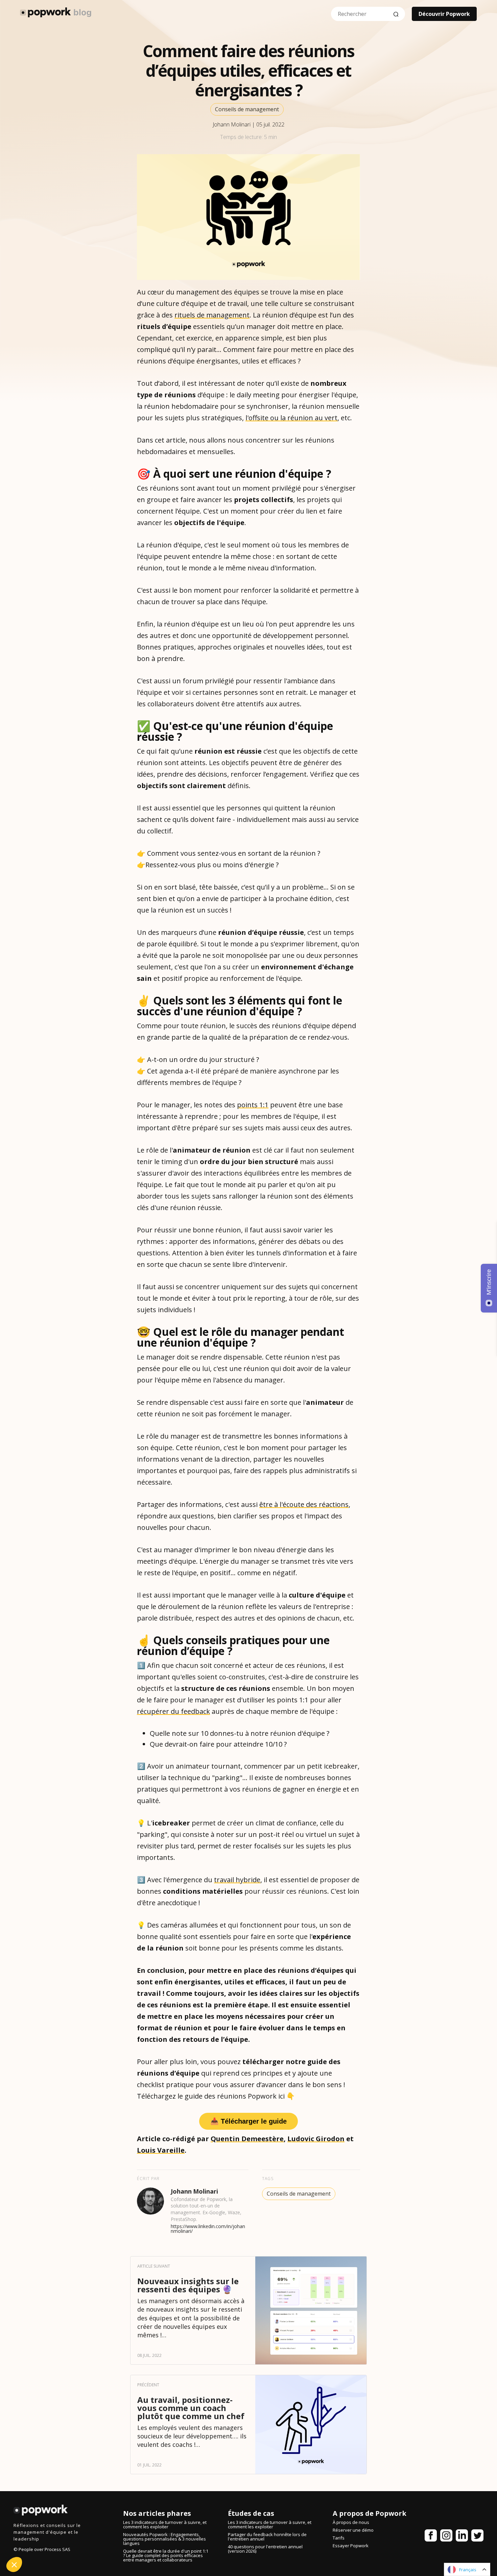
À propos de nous (351, 2522)
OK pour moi (113, 2542)
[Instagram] (446, 2537)
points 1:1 (253, 1105)
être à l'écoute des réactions (304, 1504)
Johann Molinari (232, 124)
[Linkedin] (462, 2537)
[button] (14, 2565)
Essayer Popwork (351, 2546)
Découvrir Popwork (444, 14)
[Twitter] (477, 2537)
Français (468, 2570)
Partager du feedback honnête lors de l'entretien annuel (267, 2537)
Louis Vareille (161, 2150)
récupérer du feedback (173, 1711)
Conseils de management (247, 109)
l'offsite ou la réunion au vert (291, 418)
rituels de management (212, 315)
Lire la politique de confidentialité (44, 2518)
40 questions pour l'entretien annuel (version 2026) (265, 2549)
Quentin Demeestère (247, 2139)
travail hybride (237, 1880)
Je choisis (42, 2542)
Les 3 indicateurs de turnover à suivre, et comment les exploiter (165, 2524)
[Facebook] (431, 2537)
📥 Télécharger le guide (249, 2121)
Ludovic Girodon (316, 2139)
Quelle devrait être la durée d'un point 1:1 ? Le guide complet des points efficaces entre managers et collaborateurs (166, 2555)
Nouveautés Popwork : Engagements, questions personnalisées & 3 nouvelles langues (164, 2539)
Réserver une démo (353, 2530)
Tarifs (339, 2538)
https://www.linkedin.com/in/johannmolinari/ (208, 2229)
